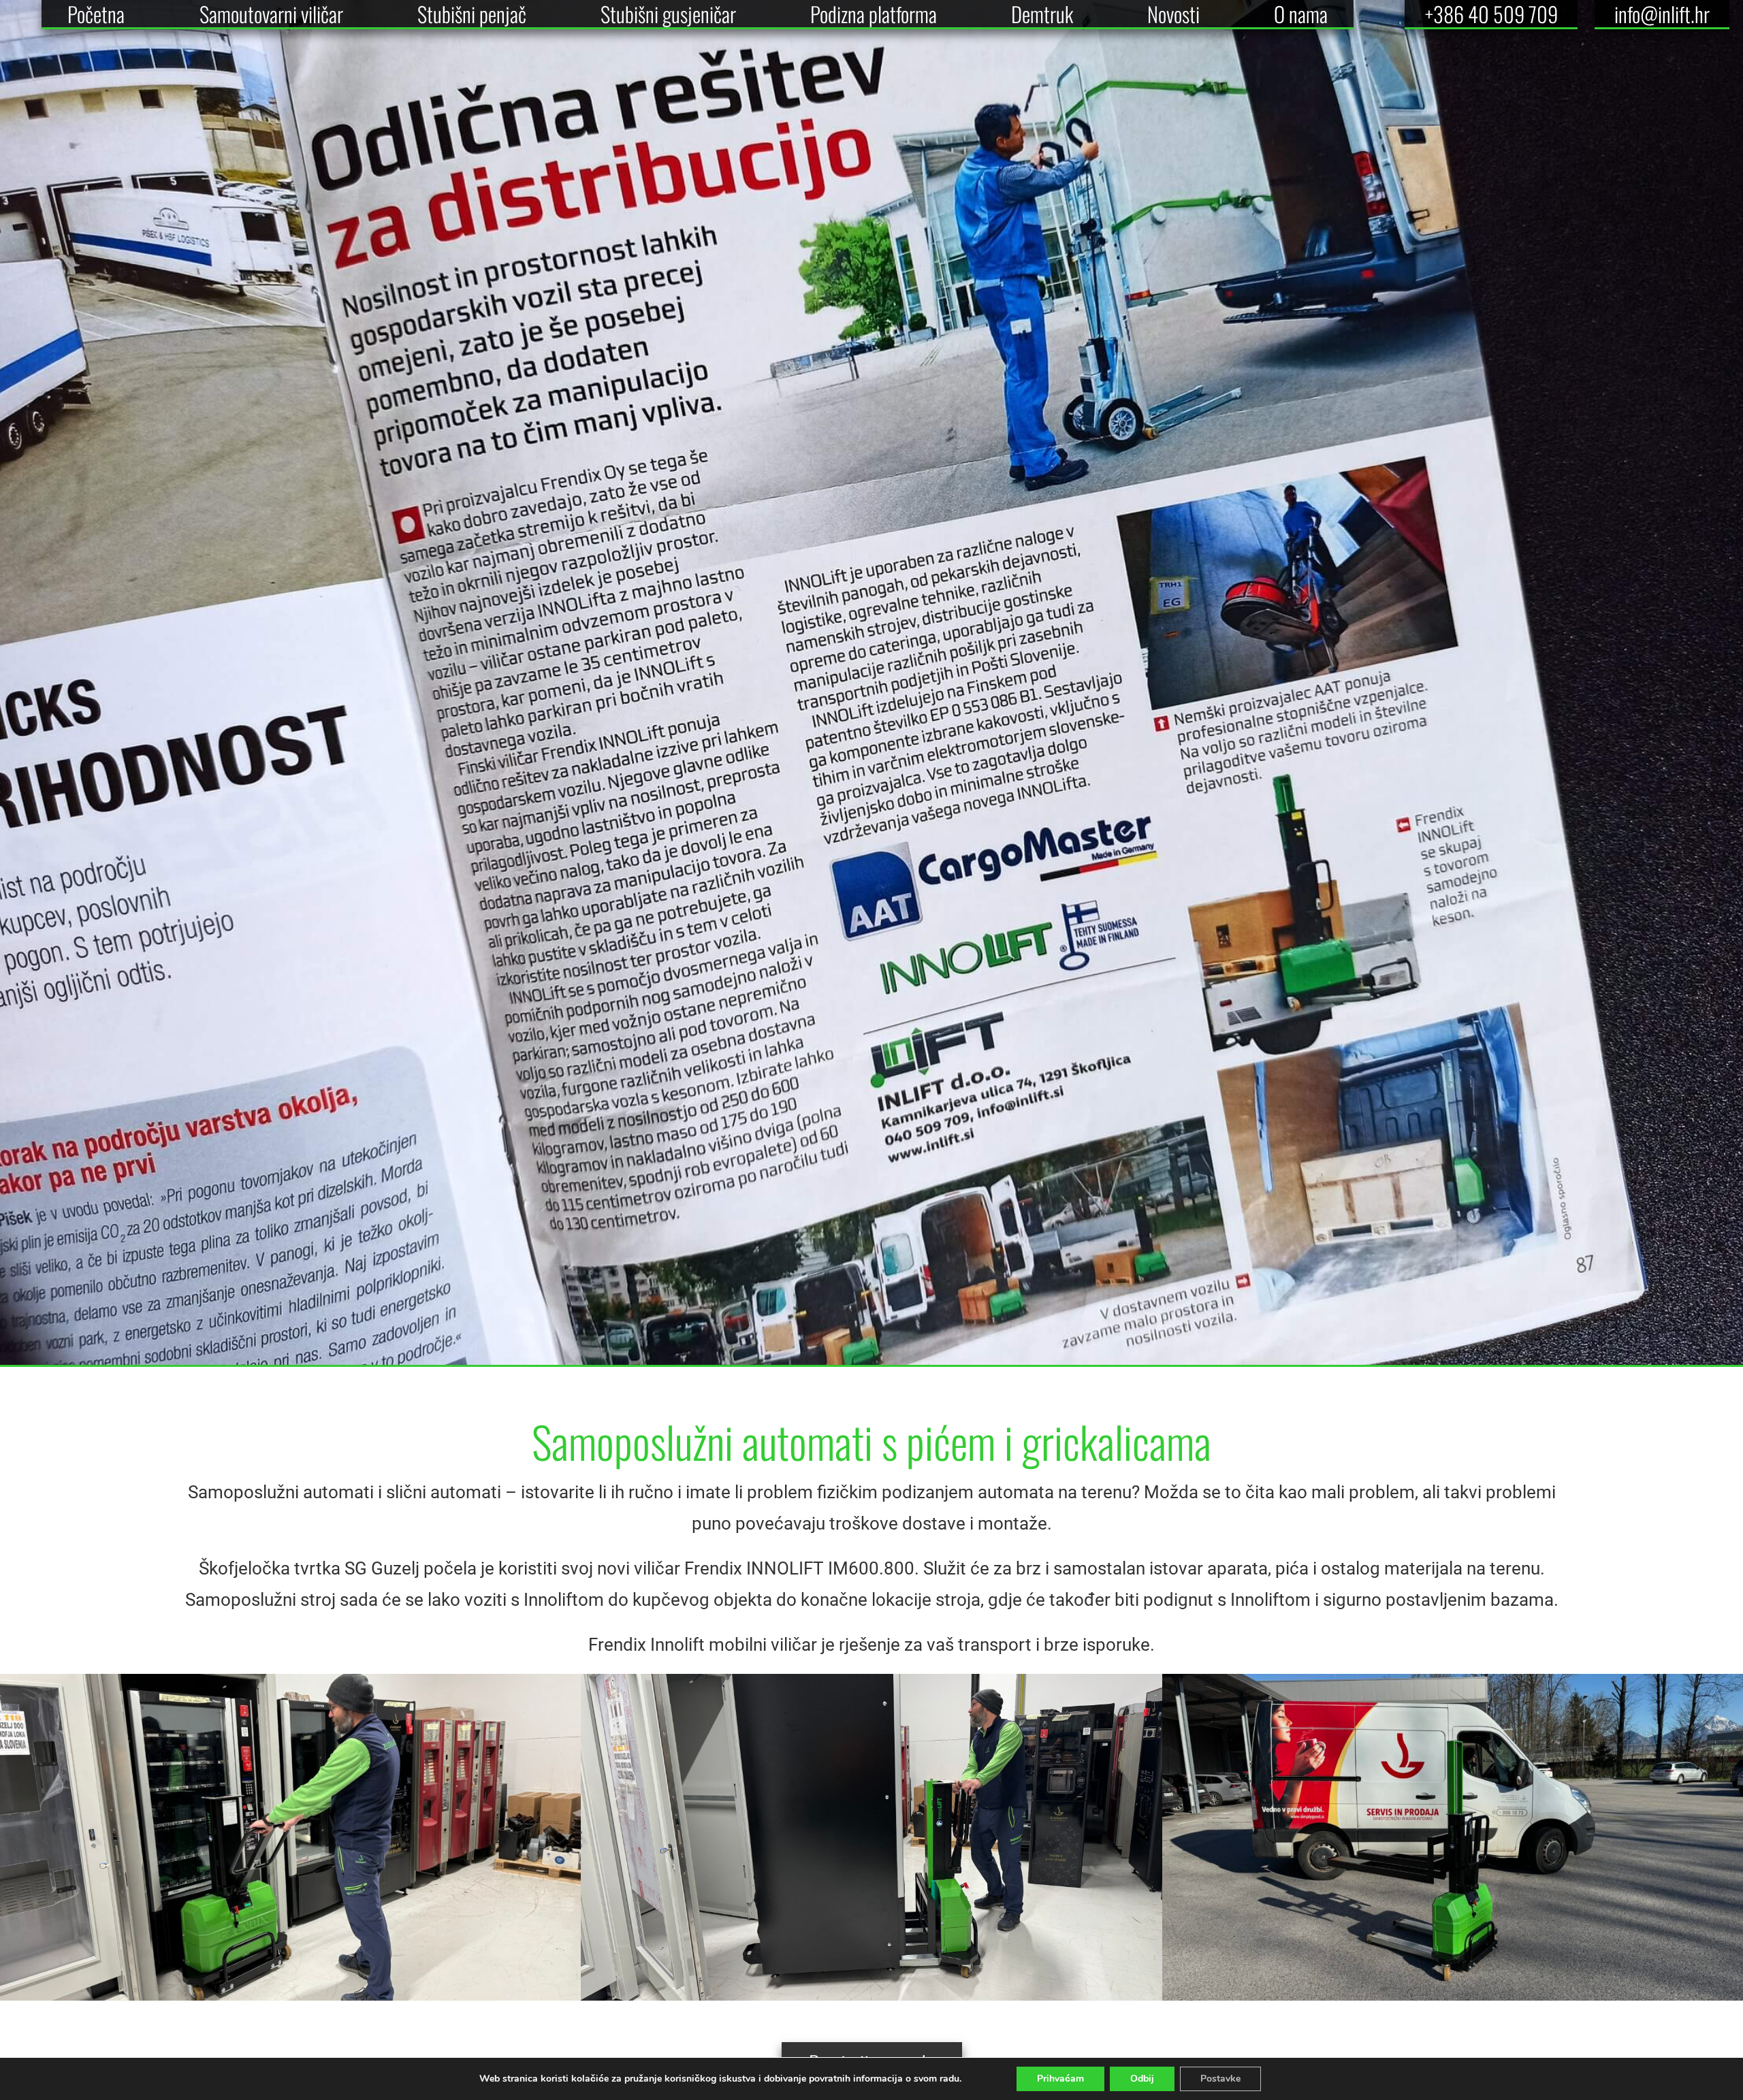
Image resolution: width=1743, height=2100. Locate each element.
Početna (96, 14)
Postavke (1220, 2079)
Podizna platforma (874, 14)
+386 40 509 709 (1491, 14)
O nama (1301, 14)
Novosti (1173, 14)
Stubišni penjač (472, 14)
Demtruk (1042, 14)
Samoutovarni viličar (271, 14)
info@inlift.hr (1662, 14)
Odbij (1142, 2079)
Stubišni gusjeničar (668, 14)
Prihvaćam (1060, 2079)
